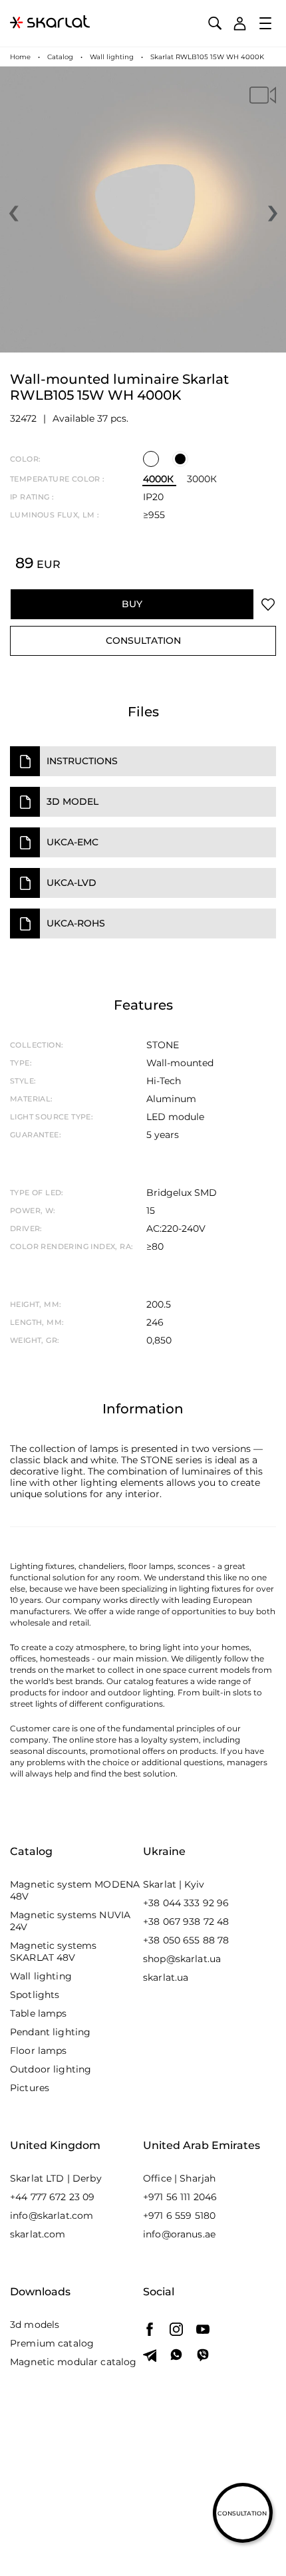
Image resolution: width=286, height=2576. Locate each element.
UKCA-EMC (72, 842)
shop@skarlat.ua (182, 1959)
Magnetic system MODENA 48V (75, 1890)
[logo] (50, 23)
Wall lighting (41, 1976)
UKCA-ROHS (76, 923)
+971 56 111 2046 (180, 2197)
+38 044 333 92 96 (186, 1903)
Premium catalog (52, 2343)
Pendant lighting (50, 2032)
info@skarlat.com (52, 2216)
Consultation (143, 641)
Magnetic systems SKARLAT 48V (53, 1951)
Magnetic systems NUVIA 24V (70, 1921)
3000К (202, 479)
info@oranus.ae (179, 2234)
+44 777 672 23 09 (52, 2197)
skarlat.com (38, 2234)
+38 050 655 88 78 (186, 1940)
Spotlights (35, 1995)
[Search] (214, 24)
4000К (158, 479)
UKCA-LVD (71, 883)
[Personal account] (240, 24)
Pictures (30, 2088)
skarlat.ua (166, 1977)
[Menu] (266, 23)
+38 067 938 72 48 (186, 1922)
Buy (132, 604)
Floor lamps (39, 2051)
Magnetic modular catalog (73, 2362)
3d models (35, 2325)
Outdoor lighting (51, 2069)
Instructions (82, 761)
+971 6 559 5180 (179, 2216)
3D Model (72, 801)
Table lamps (39, 2013)
